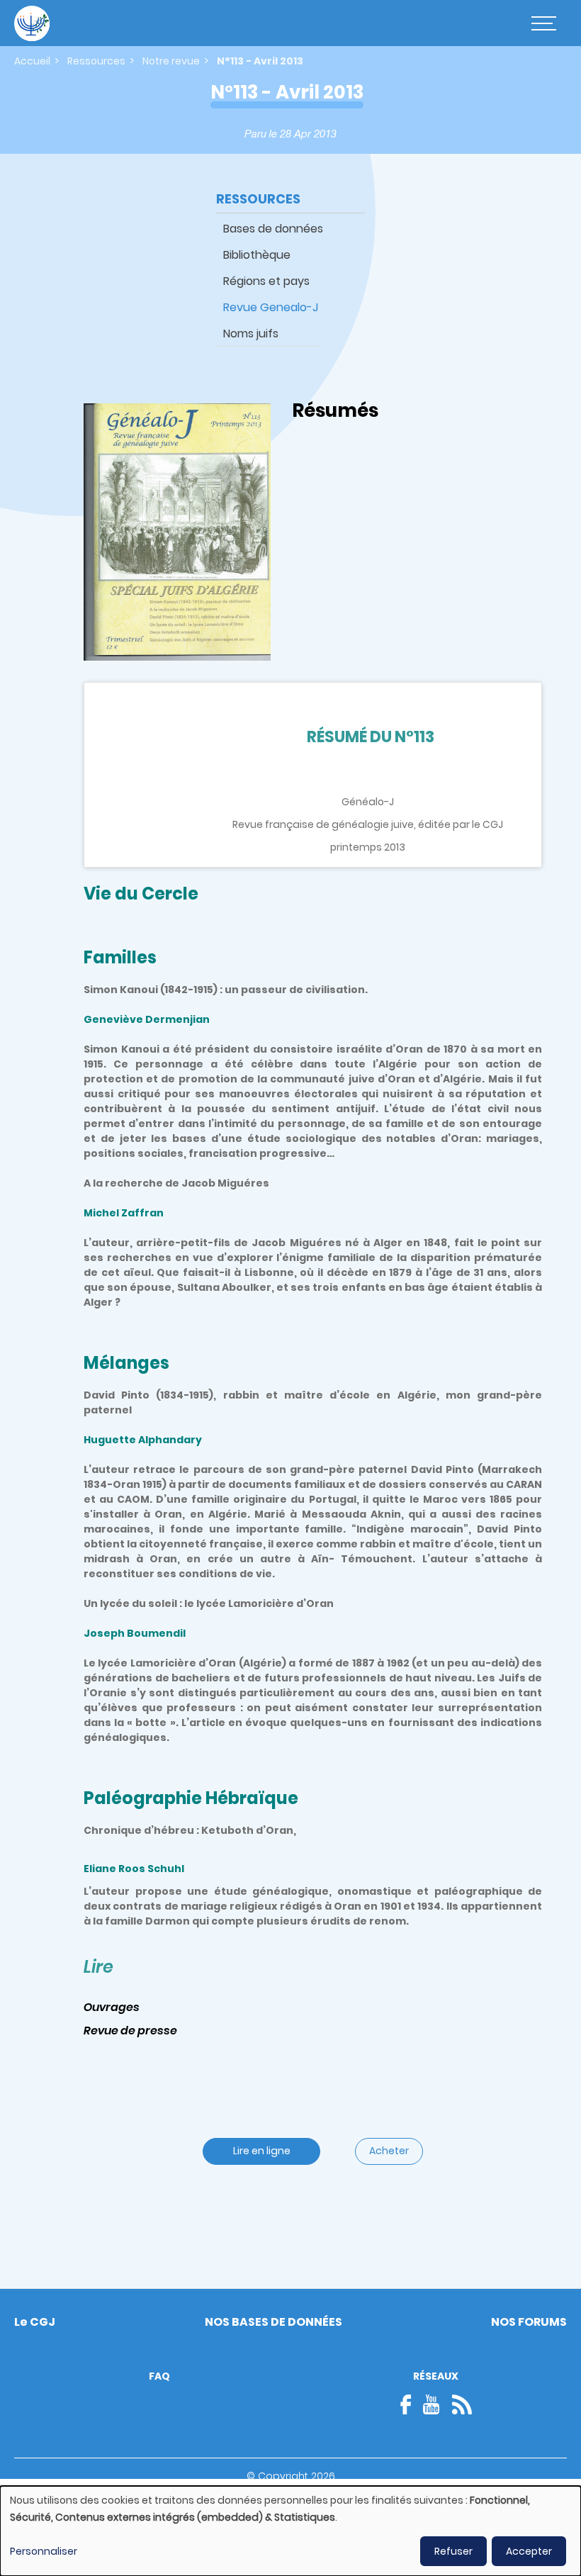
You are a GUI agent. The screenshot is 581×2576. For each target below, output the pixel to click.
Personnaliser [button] (44, 2551)
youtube (431, 2404)
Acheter (389, 2151)
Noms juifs (251, 334)
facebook (410, 2404)
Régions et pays (266, 281)
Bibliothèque (257, 255)
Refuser (453, 2551)
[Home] (32, 23)
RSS (462, 2404)
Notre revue (171, 61)
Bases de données (273, 229)
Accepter (529, 2551)
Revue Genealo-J (271, 307)
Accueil (32, 61)
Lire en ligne (262, 2151)
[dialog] (290, 2531)
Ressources (96, 61)
